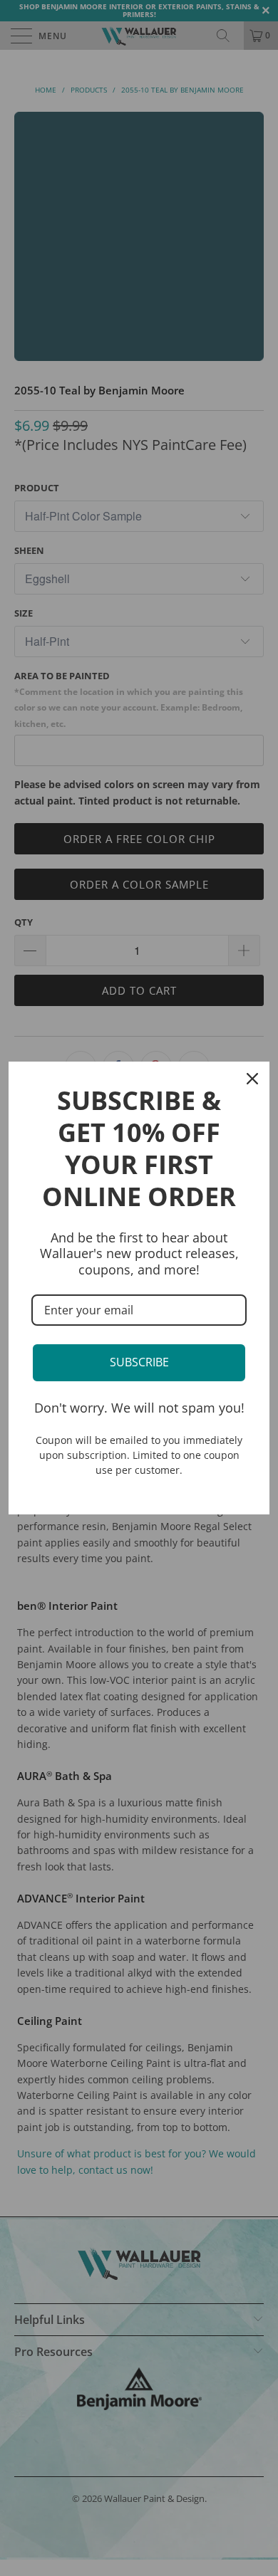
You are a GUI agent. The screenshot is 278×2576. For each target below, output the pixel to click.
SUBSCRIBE (139, 1362)
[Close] (252, 1079)
